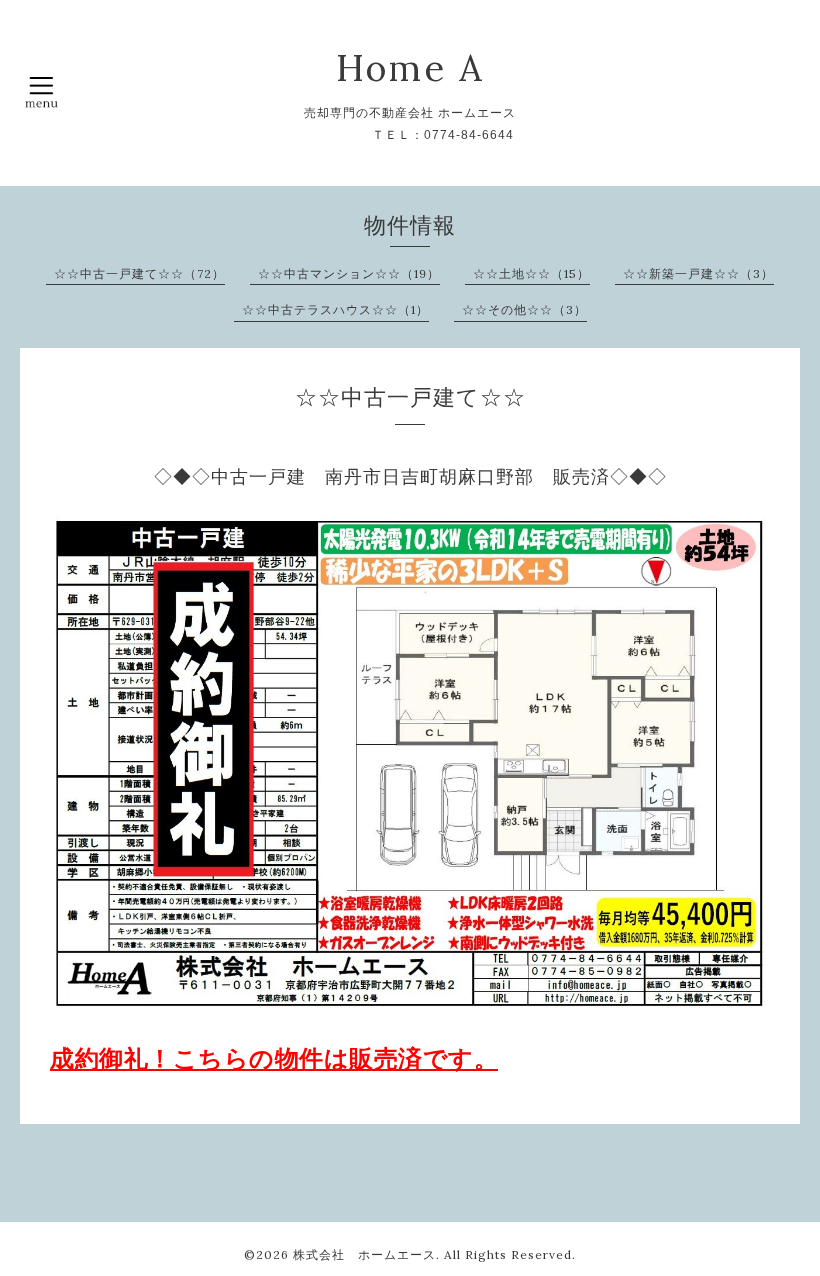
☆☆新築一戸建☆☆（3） (698, 273)
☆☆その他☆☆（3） (524, 309)
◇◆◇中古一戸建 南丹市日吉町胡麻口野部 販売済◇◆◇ (410, 477)
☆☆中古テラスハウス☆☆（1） (335, 309)
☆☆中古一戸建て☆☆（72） (139, 273)
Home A (410, 68)
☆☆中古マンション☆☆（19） (349, 273)
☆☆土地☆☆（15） (531, 273)
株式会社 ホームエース (364, 1254)
